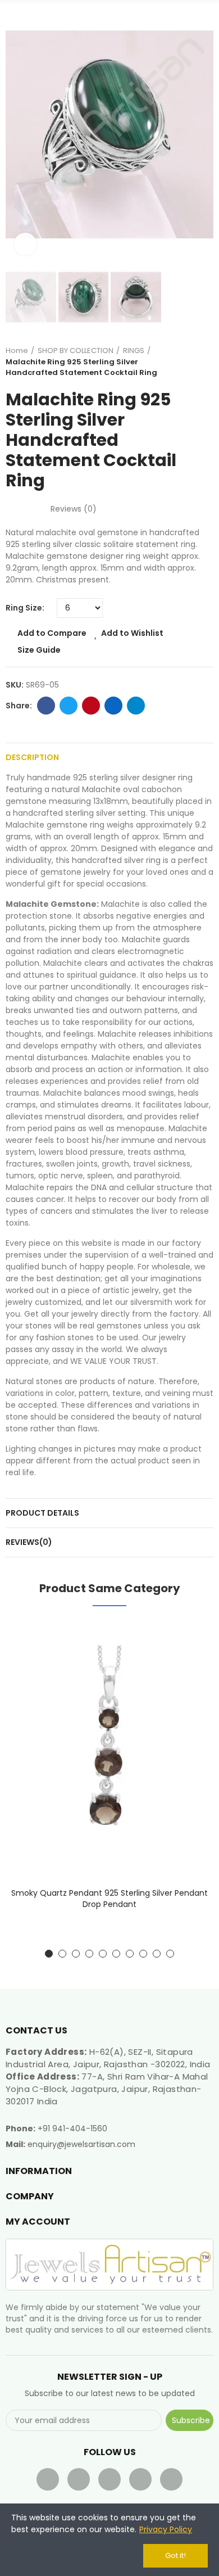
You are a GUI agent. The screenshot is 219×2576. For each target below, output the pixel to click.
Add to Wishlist (132, 633)
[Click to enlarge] (25, 244)
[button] (17, 135)
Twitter (69, 706)
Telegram (136, 706)
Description (32, 757)
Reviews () (74, 509)
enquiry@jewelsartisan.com (81, 2144)
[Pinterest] (140, 2479)
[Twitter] (79, 2479)
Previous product (177, 361)
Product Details (42, 1513)
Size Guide (39, 650)
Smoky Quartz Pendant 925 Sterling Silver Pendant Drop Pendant (109, 1899)
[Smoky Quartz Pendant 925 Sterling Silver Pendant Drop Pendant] (109, 1749)
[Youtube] (109, 2479)
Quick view (185, 1685)
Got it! (175, 2555)
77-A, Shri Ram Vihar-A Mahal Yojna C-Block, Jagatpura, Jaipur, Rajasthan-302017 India (107, 2089)
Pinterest (91, 706)
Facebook (46, 706)
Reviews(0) (29, 1542)
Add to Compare (52, 633)
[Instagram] (171, 2479)
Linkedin (113, 706)
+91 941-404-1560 (72, 2128)
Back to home (191, 361)
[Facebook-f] (48, 2479)
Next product (205, 361)
